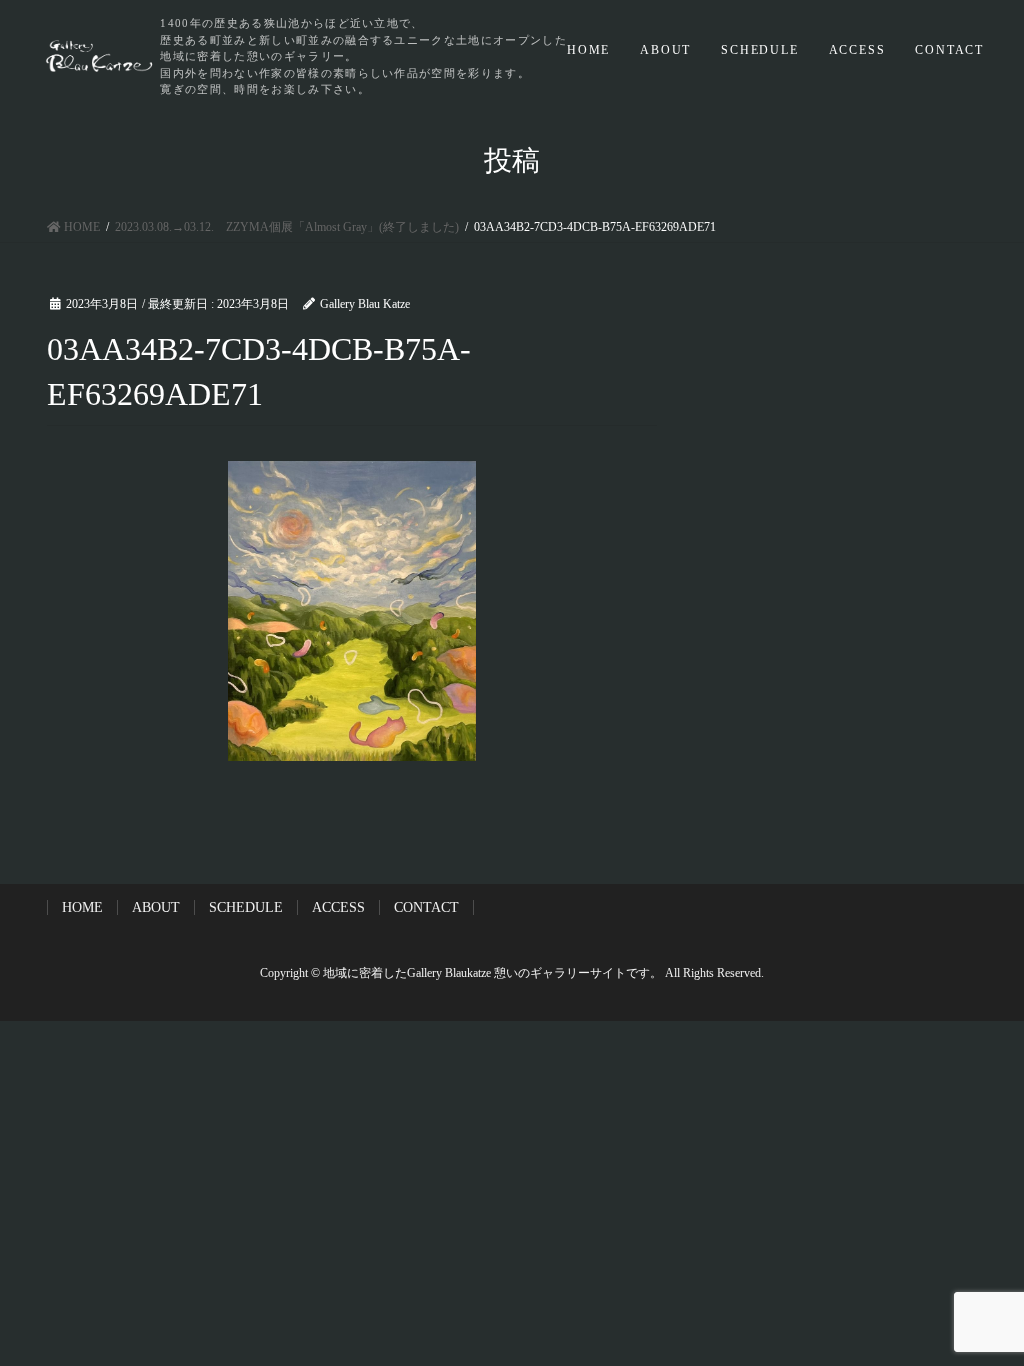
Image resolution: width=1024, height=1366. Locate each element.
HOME (588, 50)
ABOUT (665, 50)
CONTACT (949, 50)
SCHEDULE (759, 50)
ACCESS (857, 50)
